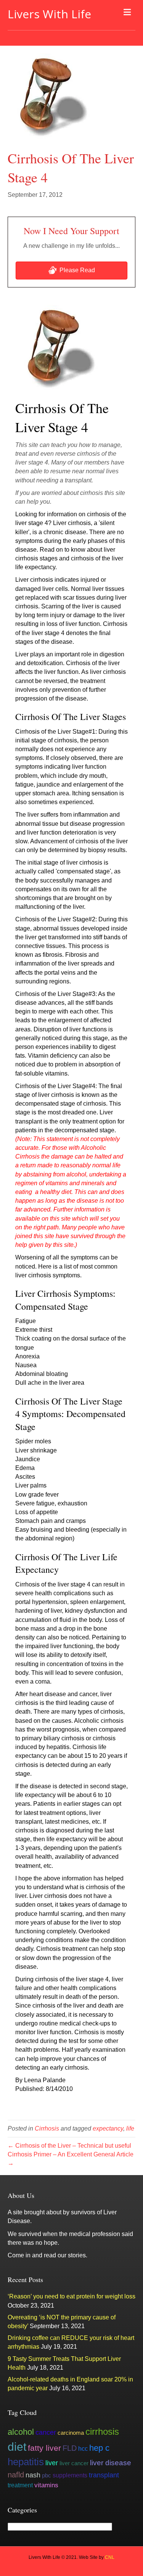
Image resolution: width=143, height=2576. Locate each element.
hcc (83, 2448)
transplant (104, 2475)
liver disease (111, 2463)
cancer (46, 2432)
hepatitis (26, 2462)
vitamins (46, 2485)
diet (17, 2447)
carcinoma (71, 2433)
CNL (110, 2557)
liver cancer (74, 2463)
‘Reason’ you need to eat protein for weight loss (71, 2296)
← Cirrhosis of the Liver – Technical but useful (69, 2146)
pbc (47, 2475)
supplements (70, 2475)
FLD (70, 2448)
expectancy (108, 2128)
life (130, 2128)
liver (52, 2463)
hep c (99, 2448)
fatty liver (44, 2448)
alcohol (21, 2432)
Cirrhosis (47, 2128)
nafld (16, 2475)
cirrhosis (102, 2432)
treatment (20, 2485)
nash (33, 2475)
